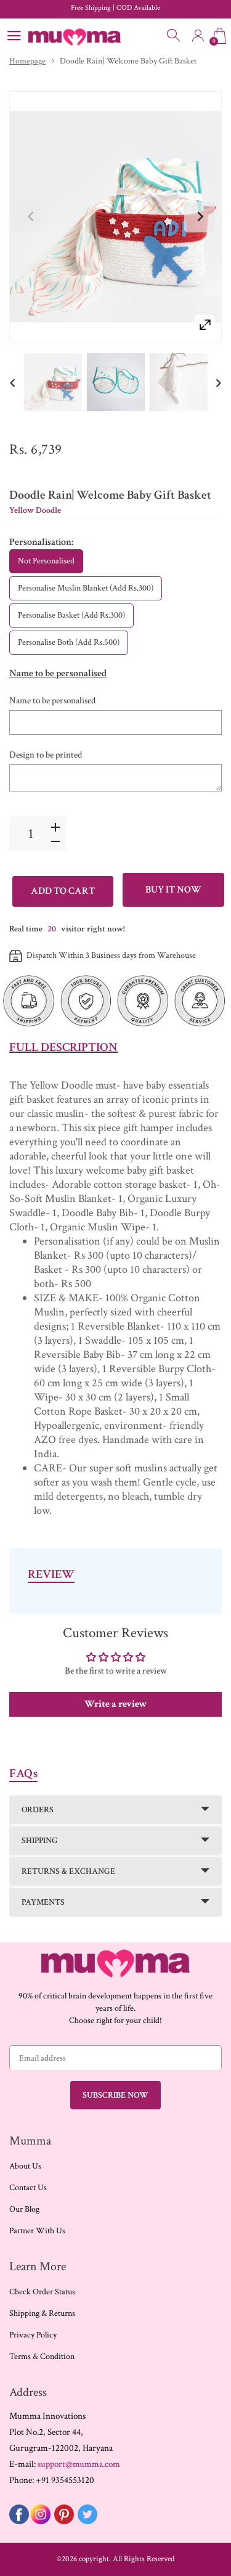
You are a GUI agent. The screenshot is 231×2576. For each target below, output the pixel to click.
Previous (31, 217)
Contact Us (28, 2188)
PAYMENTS (43, 1902)
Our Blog (24, 2209)
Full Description (63, 1047)
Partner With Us (37, 2231)
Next (200, 217)
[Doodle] (53, 382)
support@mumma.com (79, 2464)
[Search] (174, 36)
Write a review (116, 1704)
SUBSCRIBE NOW (115, 2095)
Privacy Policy (33, 2335)
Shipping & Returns (42, 2313)
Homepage (27, 61)
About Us (25, 2166)
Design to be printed (46, 755)
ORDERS (38, 1810)
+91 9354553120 (65, 2480)
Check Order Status (42, 2292)
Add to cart (63, 891)
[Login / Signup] (198, 36)
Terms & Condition (42, 2357)
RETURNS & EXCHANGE (68, 1871)
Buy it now (173, 890)
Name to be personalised (52, 701)
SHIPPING (40, 1841)
